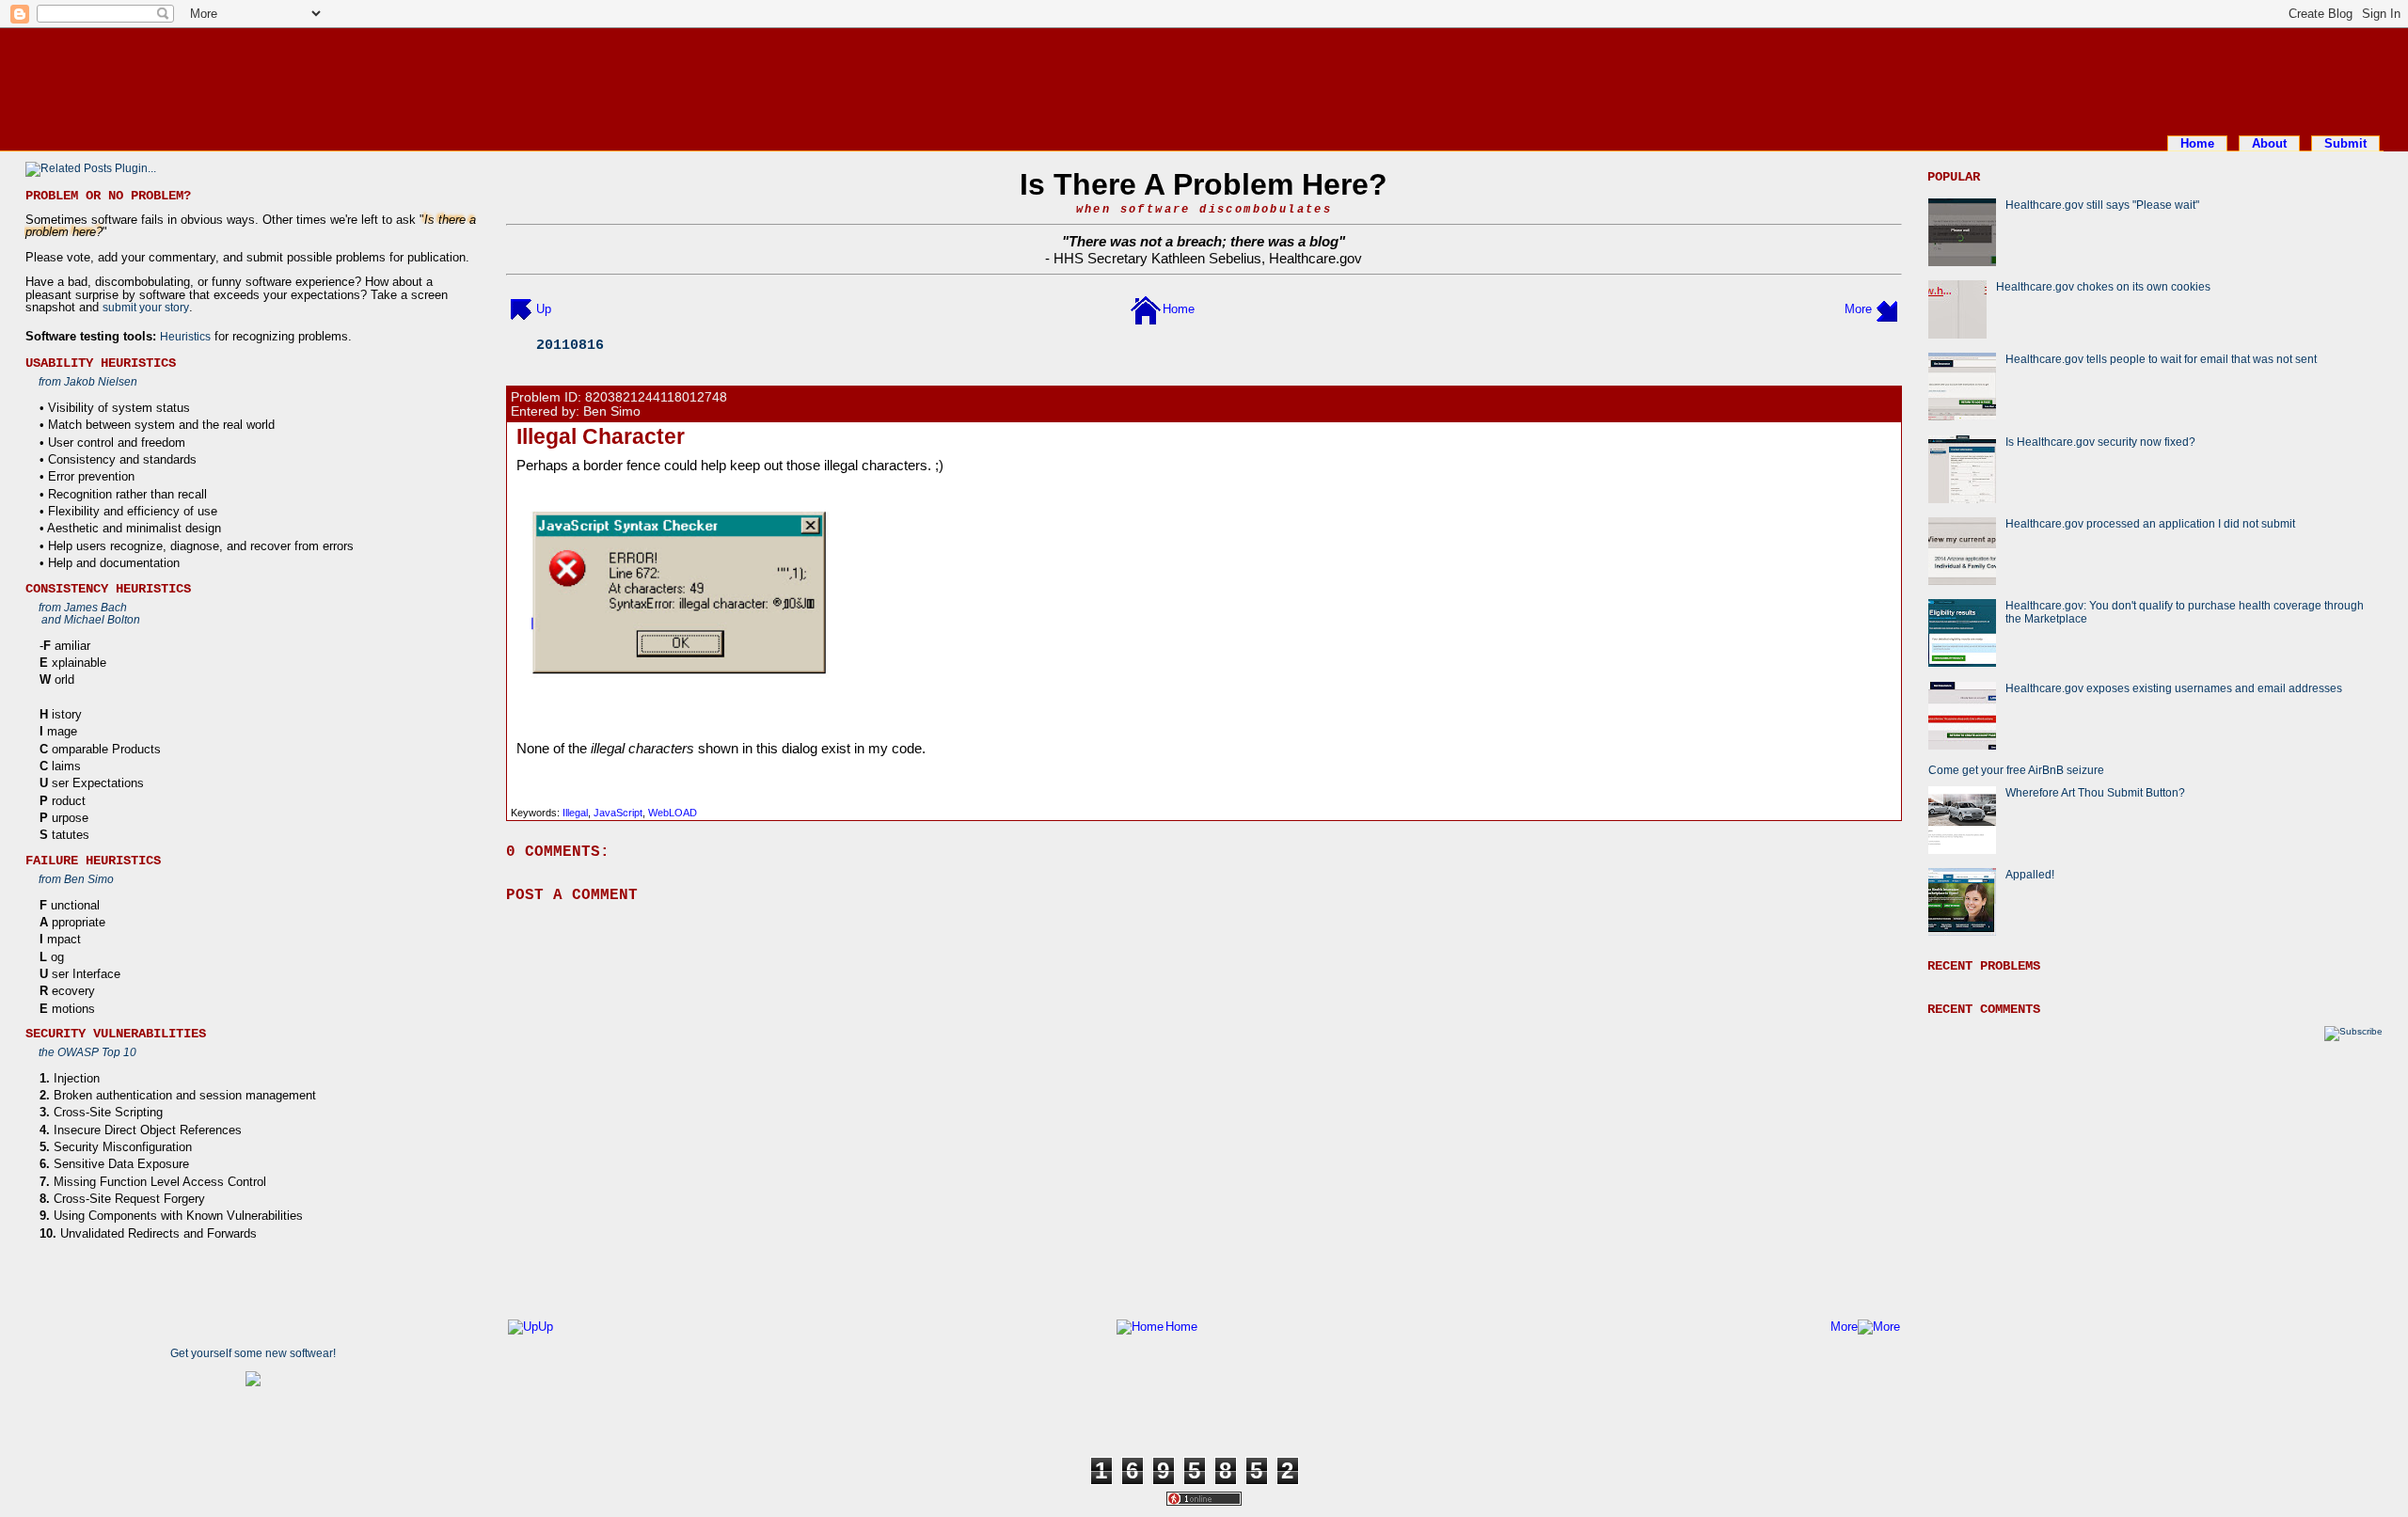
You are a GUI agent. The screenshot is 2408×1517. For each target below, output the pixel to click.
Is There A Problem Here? (1204, 184)
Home (2197, 143)
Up (544, 309)
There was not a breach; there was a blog (1204, 241)
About (2269, 143)
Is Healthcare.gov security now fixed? (2100, 442)
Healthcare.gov (1315, 258)
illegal (575, 813)
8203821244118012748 (656, 397)
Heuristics (185, 336)
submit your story (146, 307)
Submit (2345, 143)
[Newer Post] (521, 309)
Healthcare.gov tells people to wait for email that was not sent (2161, 359)
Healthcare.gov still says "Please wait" (2102, 205)
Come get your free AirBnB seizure (2016, 770)
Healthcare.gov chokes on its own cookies (2103, 286)
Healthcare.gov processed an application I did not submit (2150, 523)
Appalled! (2030, 874)
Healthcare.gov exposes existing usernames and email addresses (2174, 688)
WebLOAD (673, 813)
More (1858, 309)
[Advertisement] (1204, 78)
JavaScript (618, 813)
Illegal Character (601, 436)
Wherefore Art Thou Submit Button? (2095, 792)
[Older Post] (1887, 309)
